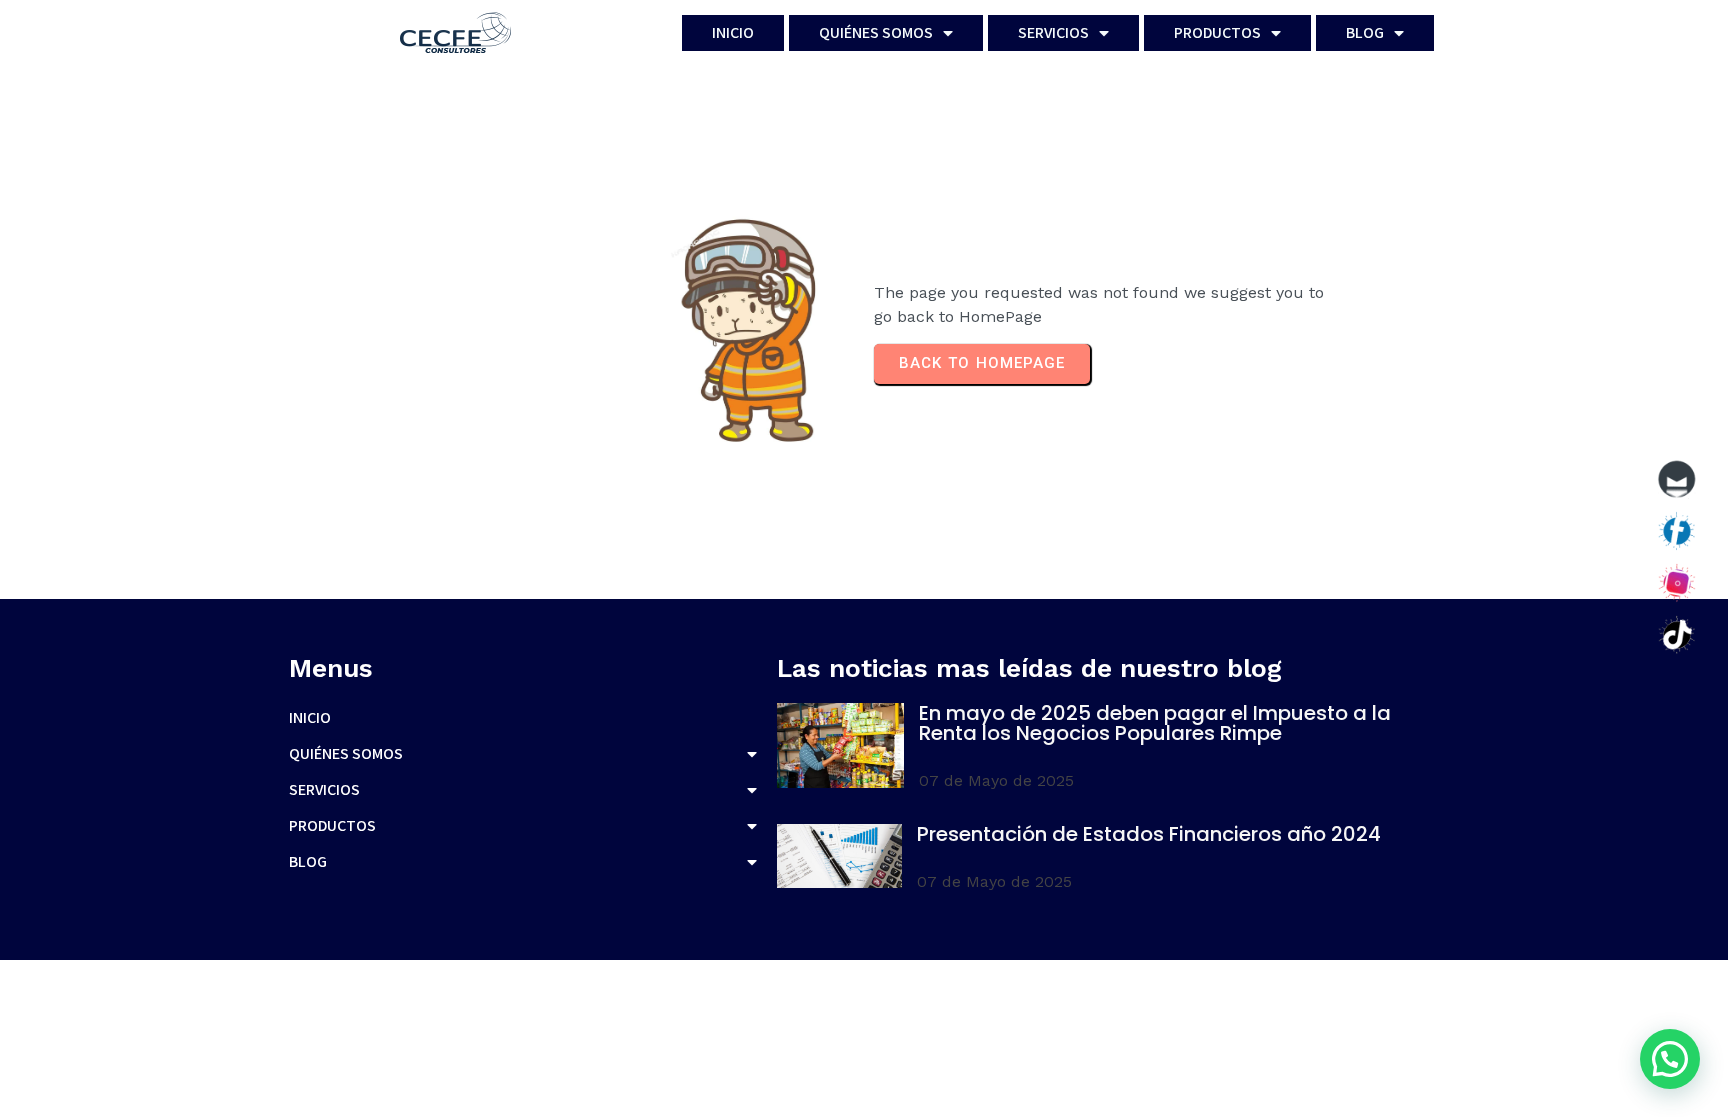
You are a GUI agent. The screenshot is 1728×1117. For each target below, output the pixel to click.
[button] (1670, 1059)
